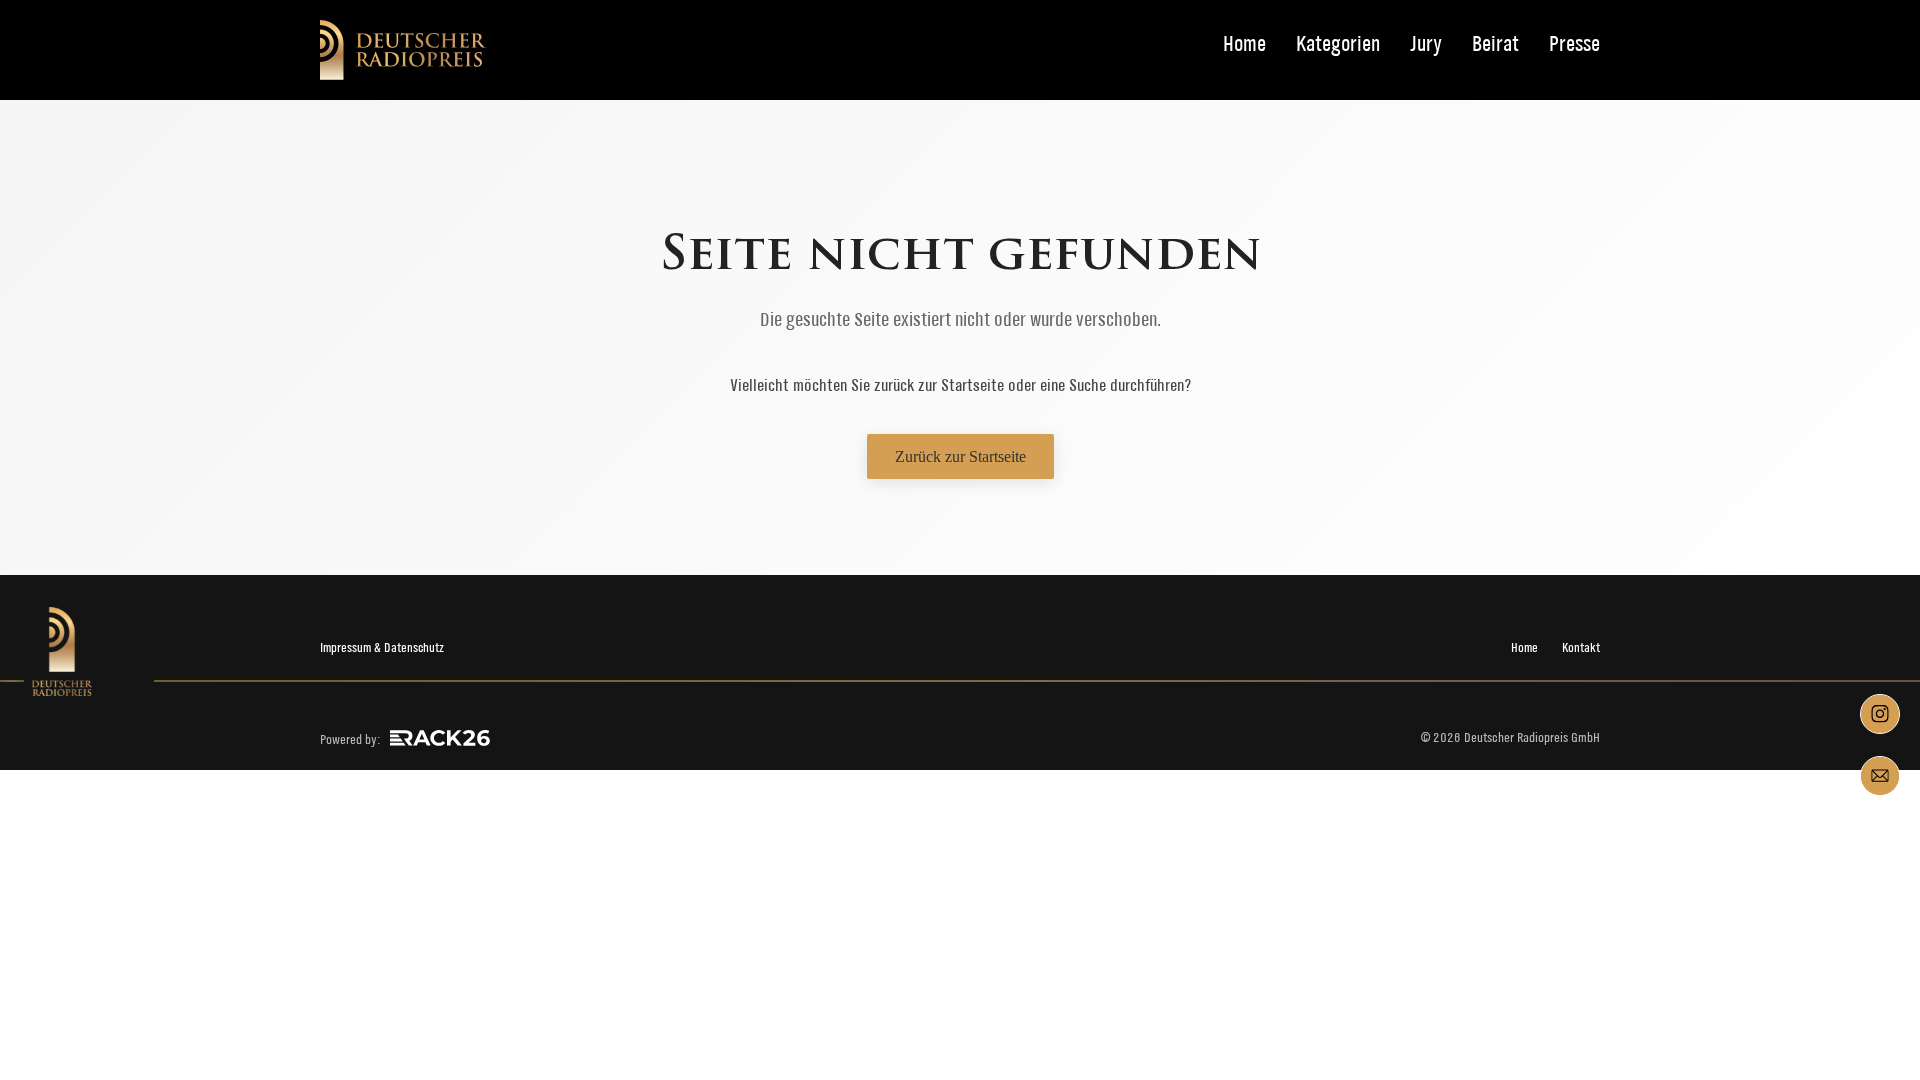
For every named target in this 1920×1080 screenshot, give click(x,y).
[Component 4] (1880, 776)
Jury (1426, 44)
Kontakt (1581, 647)
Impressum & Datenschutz (382, 647)
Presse (1574, 44)
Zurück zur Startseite (960, 456)
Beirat (1495, 44)
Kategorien (1338, 44)
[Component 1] (1880, 714)
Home (1244, 44)
